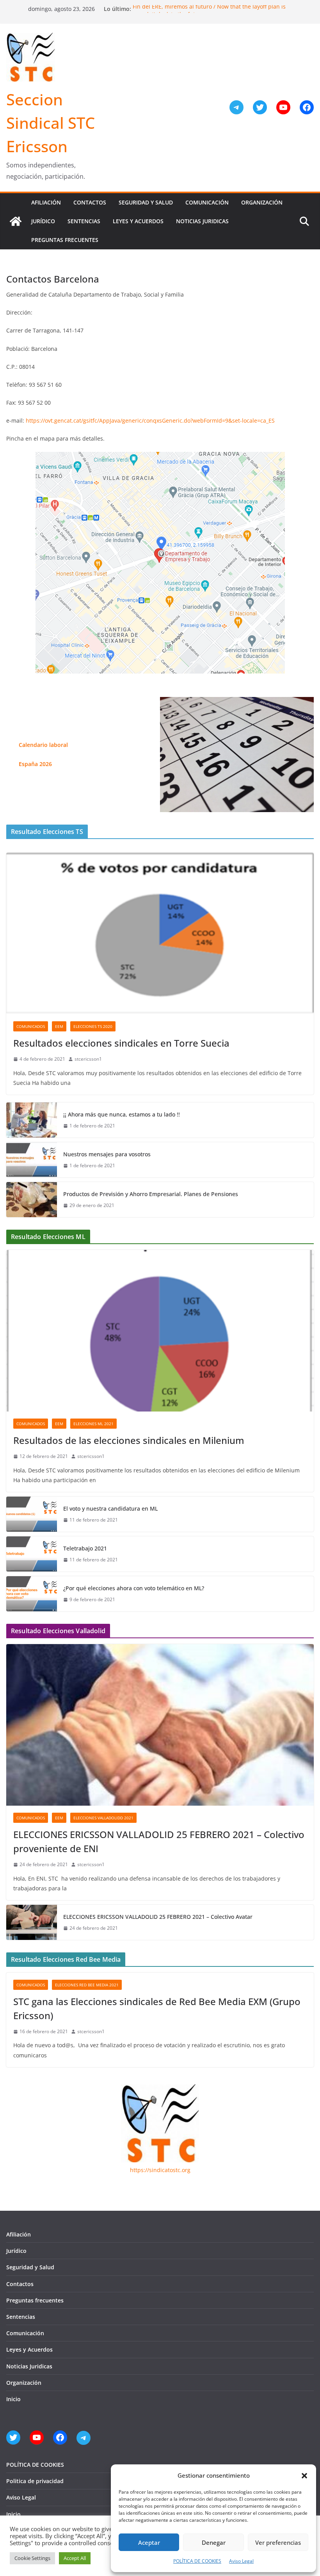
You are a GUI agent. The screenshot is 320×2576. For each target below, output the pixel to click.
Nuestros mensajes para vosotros (107, 1154)
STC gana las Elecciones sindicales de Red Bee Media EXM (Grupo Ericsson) (157, 2008)
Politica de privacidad (35, 2481)
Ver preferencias (278, 2542)
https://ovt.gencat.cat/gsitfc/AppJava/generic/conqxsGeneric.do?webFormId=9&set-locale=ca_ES (150, 420)
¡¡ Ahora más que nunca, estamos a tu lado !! (122, 1114)
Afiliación (46, 202)
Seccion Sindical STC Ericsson (51, 123)
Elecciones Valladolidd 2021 (103, 1818)
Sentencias (84, 221)
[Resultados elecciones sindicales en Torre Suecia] (160, 933)
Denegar (214, 2542)
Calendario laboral (43, 745)
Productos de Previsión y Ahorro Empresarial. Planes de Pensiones (151, 1194)
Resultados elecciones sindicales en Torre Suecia (121, 1043)
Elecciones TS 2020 (93, 1026)
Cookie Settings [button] (32, 2558)
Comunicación (207, 202)
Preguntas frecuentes (65, 240)
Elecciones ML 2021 (93, 1424)
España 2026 (35, 764)
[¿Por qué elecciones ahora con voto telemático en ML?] (32, 1594)
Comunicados (31, 1026)
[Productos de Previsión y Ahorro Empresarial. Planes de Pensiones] (32, 1200)
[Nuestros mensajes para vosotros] (32, 1160)
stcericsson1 (88, 1059)
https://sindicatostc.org (160, 2170)
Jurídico (43, 221)
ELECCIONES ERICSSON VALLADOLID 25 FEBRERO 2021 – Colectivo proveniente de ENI (159, 1841)
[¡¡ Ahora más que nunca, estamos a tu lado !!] (32, 1120)
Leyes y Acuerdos (138, 221)
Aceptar (149, 2542)
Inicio (13, 2399)
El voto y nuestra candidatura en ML (110, 1508)
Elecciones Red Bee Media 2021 (87, 1985)
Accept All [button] (75, 2558)
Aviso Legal (241, 2561)
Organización (262, 202)
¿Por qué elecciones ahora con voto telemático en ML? (134, 1588)
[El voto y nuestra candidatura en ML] (32, 1514)
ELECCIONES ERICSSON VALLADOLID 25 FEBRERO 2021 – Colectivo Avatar (158, 1917)
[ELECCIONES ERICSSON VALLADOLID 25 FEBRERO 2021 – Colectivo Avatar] (32, 1922)
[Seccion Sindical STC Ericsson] (16, 221)
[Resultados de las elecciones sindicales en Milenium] (160, 1331)
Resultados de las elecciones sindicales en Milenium (129, 1440)
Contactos (90, 202)
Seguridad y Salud (146, 202)
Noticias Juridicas (202, 221)
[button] (304, 2476)
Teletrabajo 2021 (85, 1548)
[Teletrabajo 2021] (32, 1554)
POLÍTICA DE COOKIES (197, 2561)
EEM (59, 1026)
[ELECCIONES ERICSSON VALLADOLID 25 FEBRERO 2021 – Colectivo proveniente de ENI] (160, 1725)
